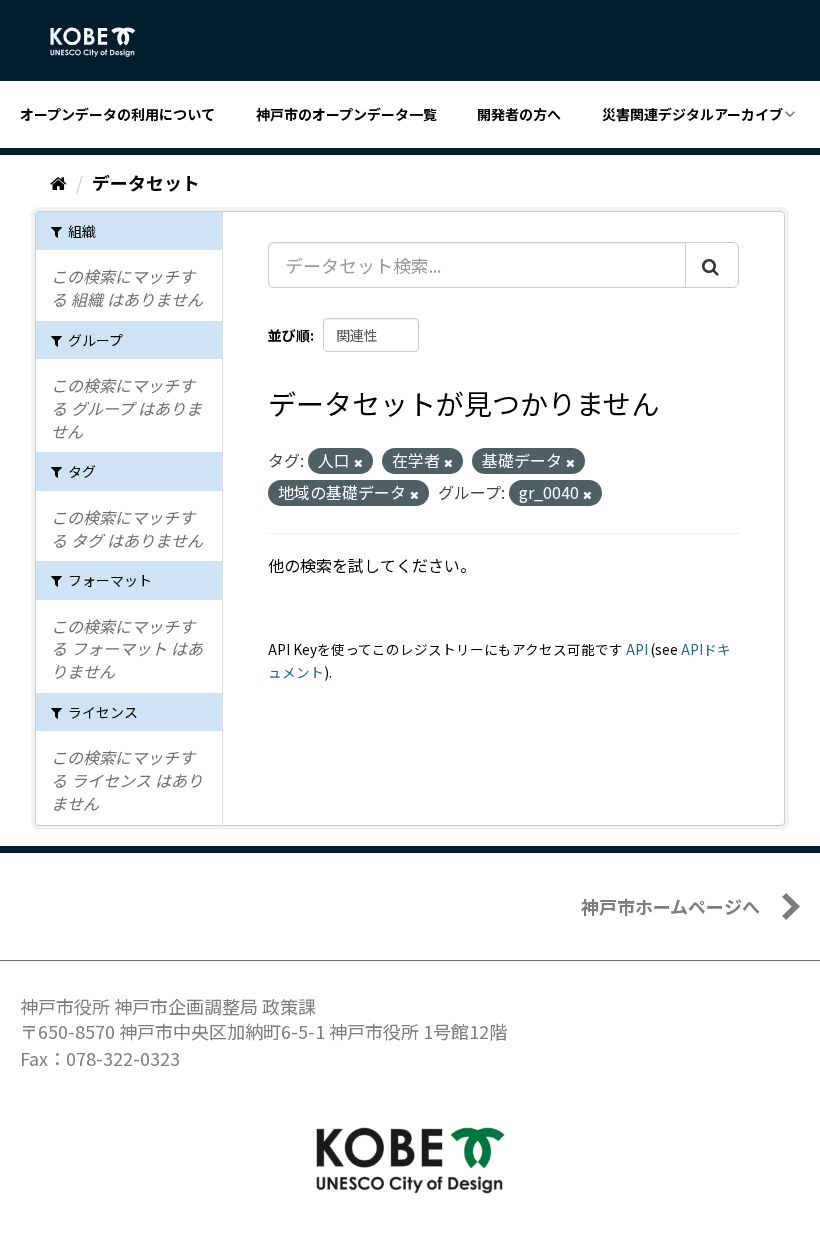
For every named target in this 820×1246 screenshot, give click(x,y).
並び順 (289, 335)
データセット (146, 182)
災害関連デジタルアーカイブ (692, 114)
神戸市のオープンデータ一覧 (346, 114)
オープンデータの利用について (117, 114)
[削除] (358, 462)
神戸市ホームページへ (670, 906)
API (637, 649)
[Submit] (712, 265)
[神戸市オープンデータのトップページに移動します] (103, 42)
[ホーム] (58, 182)
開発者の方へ (519, 114)
